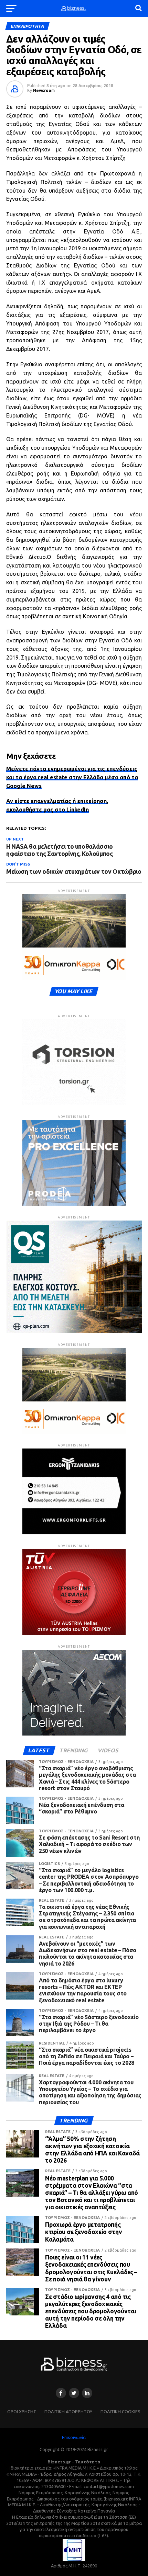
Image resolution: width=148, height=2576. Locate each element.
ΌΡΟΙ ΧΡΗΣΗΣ (22, 2412)
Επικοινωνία (74, 2437)
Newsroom (44, 90)
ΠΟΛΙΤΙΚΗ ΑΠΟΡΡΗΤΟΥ (68, 2412)
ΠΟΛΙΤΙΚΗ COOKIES (120, 2412)
